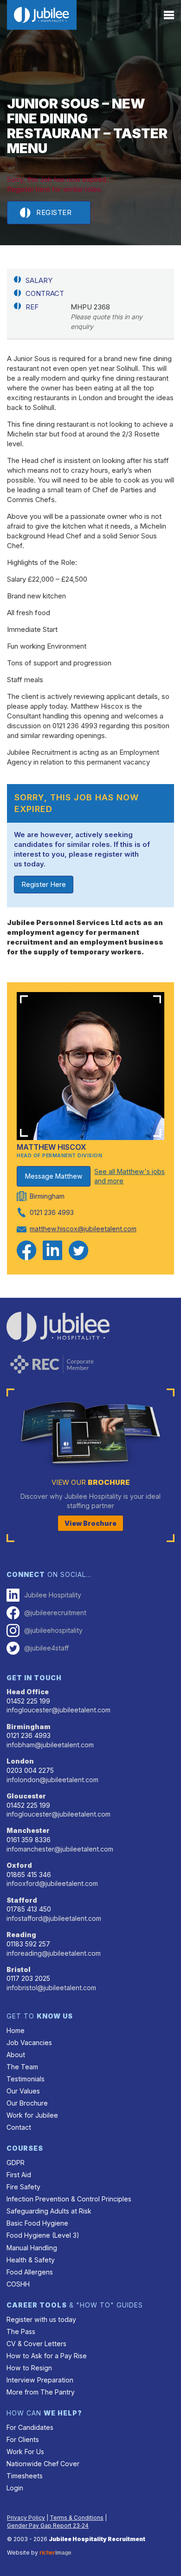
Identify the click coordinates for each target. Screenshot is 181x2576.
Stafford (22, 1900)
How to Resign (29, 2368)
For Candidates (30, 2427)
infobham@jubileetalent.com (50, 1745)
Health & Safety (31, 2260)
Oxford (19, 1865)
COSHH (18, 2284)
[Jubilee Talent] (42, 15)
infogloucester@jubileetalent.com (58, 1710)
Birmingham (29, 1727)
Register (54, 212)
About (16, 2055)
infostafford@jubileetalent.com (54, 1918)
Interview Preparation (40, 2380)
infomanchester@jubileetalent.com (60, 1849)
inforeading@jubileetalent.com (54, 1953)
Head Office (28, 1692)
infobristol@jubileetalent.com (51, 1988)
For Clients (23, 2439)
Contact (19, 2127)
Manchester (28, 1830)
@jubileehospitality (53, 1630)
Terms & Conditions (77, 2518)
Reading (21, 1935)
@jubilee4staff (46, 1648)
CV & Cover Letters (36, 2344)
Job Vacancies (29, 2043)
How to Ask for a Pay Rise (47, 2356)
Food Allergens (30, 2272)
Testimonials (26, 2079)
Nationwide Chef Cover (43, 2464)
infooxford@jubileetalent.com (52, 1883)
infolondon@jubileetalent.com (52, 1780)
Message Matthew (54, 1176)
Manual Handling (32, 2248)
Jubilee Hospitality (53, 1595)
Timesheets (25, 2476)
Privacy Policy (26, 2518)
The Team (22, 2067)
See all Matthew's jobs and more (129, 1176)
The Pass (21, 2331)
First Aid (19, 2175)
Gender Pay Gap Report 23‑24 (48, 2526)
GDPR (16, 2163)
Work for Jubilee (32, 2115)
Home (16, 2030)
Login (15, 2488)
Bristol (19, 1969)
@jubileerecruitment (55, 1613)
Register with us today (41, 2319)
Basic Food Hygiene (37, 2223)
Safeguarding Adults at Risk (49, 2211)
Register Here (44, 884)
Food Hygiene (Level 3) (43, 2235)
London (20, 1761)
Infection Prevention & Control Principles (69, 2199)
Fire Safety (23, 2187)
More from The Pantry (41, 2392)
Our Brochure (27, 2103)
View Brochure (90, 1523)
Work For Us (25, 2452)
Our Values (23, 2091)
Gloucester (26, 1796)
